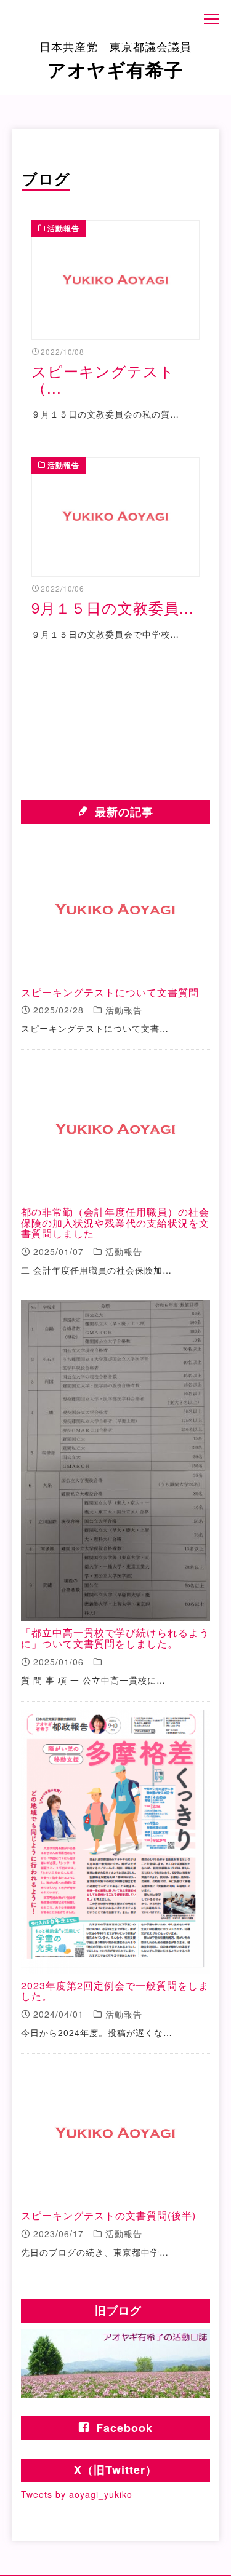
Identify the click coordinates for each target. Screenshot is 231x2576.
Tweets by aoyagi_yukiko (77, 2494)
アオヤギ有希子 (115, 60)
